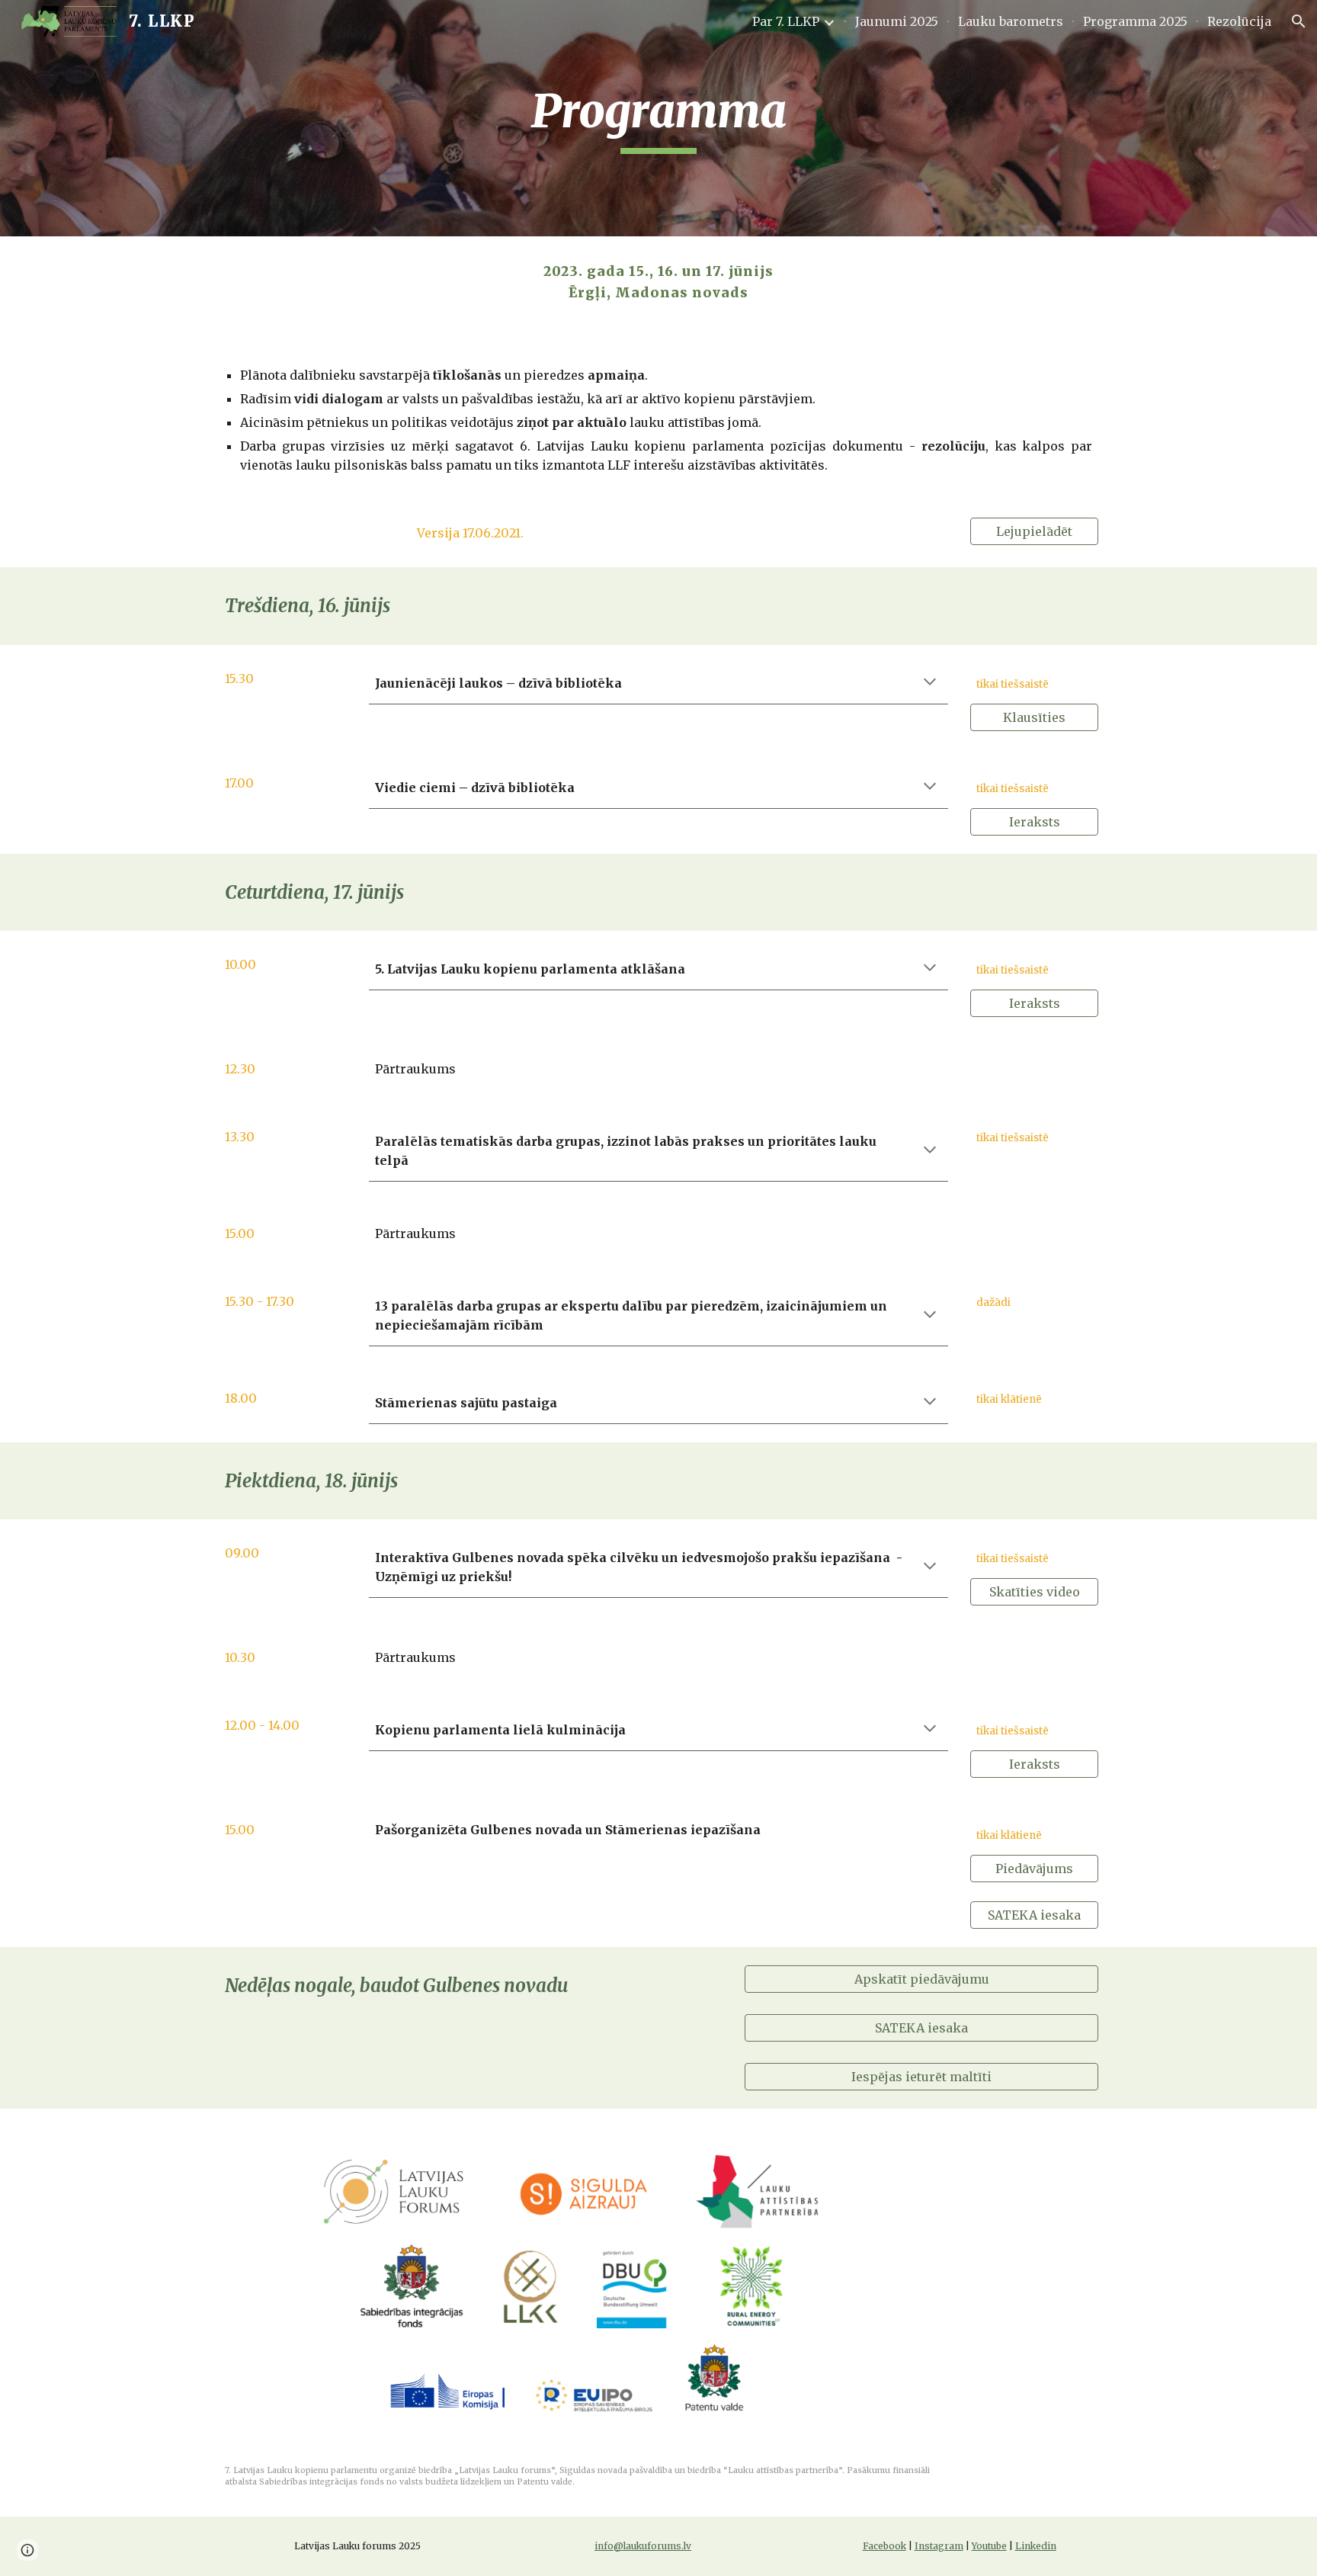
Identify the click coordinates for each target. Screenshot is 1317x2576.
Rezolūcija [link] (1239, 21)
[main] (658, 118)
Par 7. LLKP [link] (786, 21)
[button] (1299, 21)
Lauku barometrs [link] (1011, 21)
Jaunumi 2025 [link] (897, 21)
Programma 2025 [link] (1135, 21)
